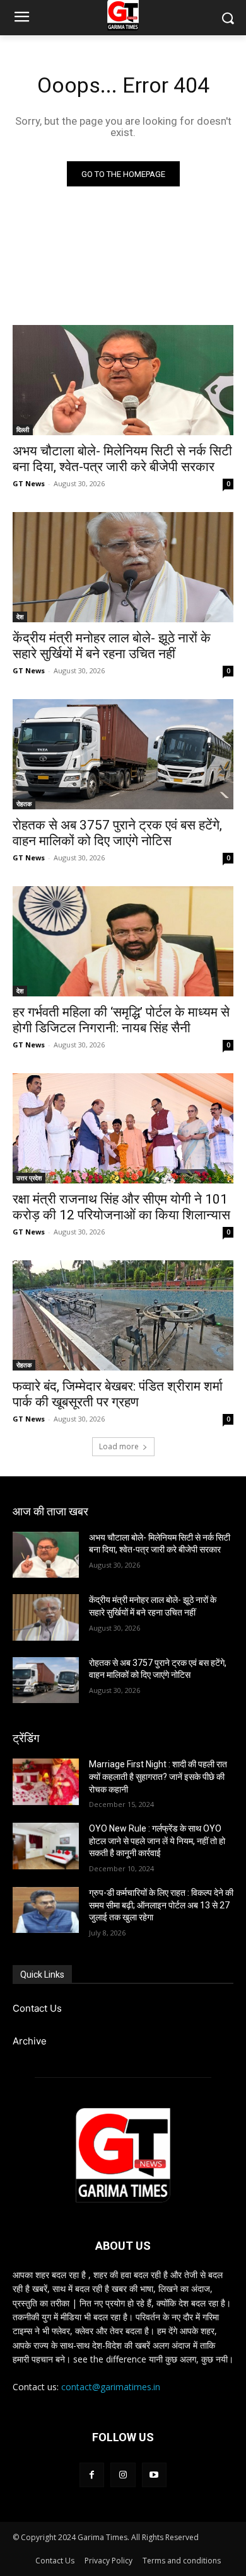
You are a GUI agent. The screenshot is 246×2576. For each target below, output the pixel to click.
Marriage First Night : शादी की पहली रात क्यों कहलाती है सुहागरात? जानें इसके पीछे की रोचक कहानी (158, 1776)
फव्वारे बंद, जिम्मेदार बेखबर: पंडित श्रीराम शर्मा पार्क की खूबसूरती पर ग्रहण (118, 1394)
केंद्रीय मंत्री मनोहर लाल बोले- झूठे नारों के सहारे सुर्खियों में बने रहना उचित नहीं (112, 646)
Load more (119, 1446)
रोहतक (24, 804)
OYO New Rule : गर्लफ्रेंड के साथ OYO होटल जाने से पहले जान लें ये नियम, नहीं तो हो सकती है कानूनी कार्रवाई (157, 1841)
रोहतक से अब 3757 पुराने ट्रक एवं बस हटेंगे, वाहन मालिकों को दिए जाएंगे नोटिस (117, 833)
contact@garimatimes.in (111, 2387)
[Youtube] (154, 2475)
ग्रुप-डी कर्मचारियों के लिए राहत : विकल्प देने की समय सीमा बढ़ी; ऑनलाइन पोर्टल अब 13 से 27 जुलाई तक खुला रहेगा (161, 1905)
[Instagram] (123, 2475)
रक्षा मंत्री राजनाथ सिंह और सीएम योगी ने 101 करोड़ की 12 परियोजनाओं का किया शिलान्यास (121, 1207)
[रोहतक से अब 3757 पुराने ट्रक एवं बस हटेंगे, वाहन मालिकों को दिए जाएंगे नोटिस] (123, 754)
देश (20, 617)
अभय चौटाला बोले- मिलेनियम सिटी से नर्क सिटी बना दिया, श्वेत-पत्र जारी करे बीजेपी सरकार (122, 459)
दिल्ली (23, 430)
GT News (29, 483)
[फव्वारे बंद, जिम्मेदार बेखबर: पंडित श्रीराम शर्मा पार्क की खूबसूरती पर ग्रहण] (123, 1315)
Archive (30, 2041)
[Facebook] (92, 2475)
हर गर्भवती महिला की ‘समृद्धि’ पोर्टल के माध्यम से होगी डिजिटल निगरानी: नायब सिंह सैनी (121, 1020)
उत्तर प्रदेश (29, 1178)
